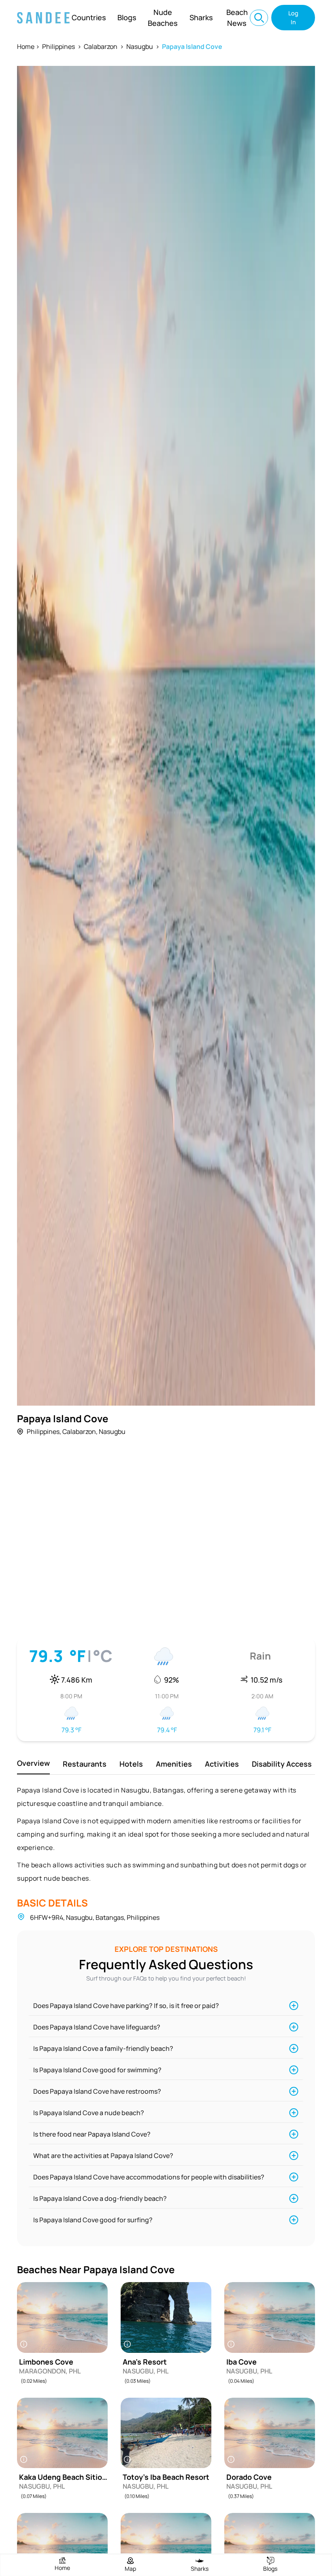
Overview (33, 1763)
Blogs (127, 17)
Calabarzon (101, 46)
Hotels (131, 1764)
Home (26, 46)
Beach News (237, 18)
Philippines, (44, 1432)
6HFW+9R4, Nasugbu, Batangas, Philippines (95, 1917)
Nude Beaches (163, 18)
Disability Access (282, 1764)
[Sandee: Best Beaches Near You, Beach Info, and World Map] (43, 18)
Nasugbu (140, 46)
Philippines (59, 46)
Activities (222, 1764)
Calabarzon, (80, 1432)
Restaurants (85, 1764)
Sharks (201, 17)
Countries (89, 17)
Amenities (174, 1764)
